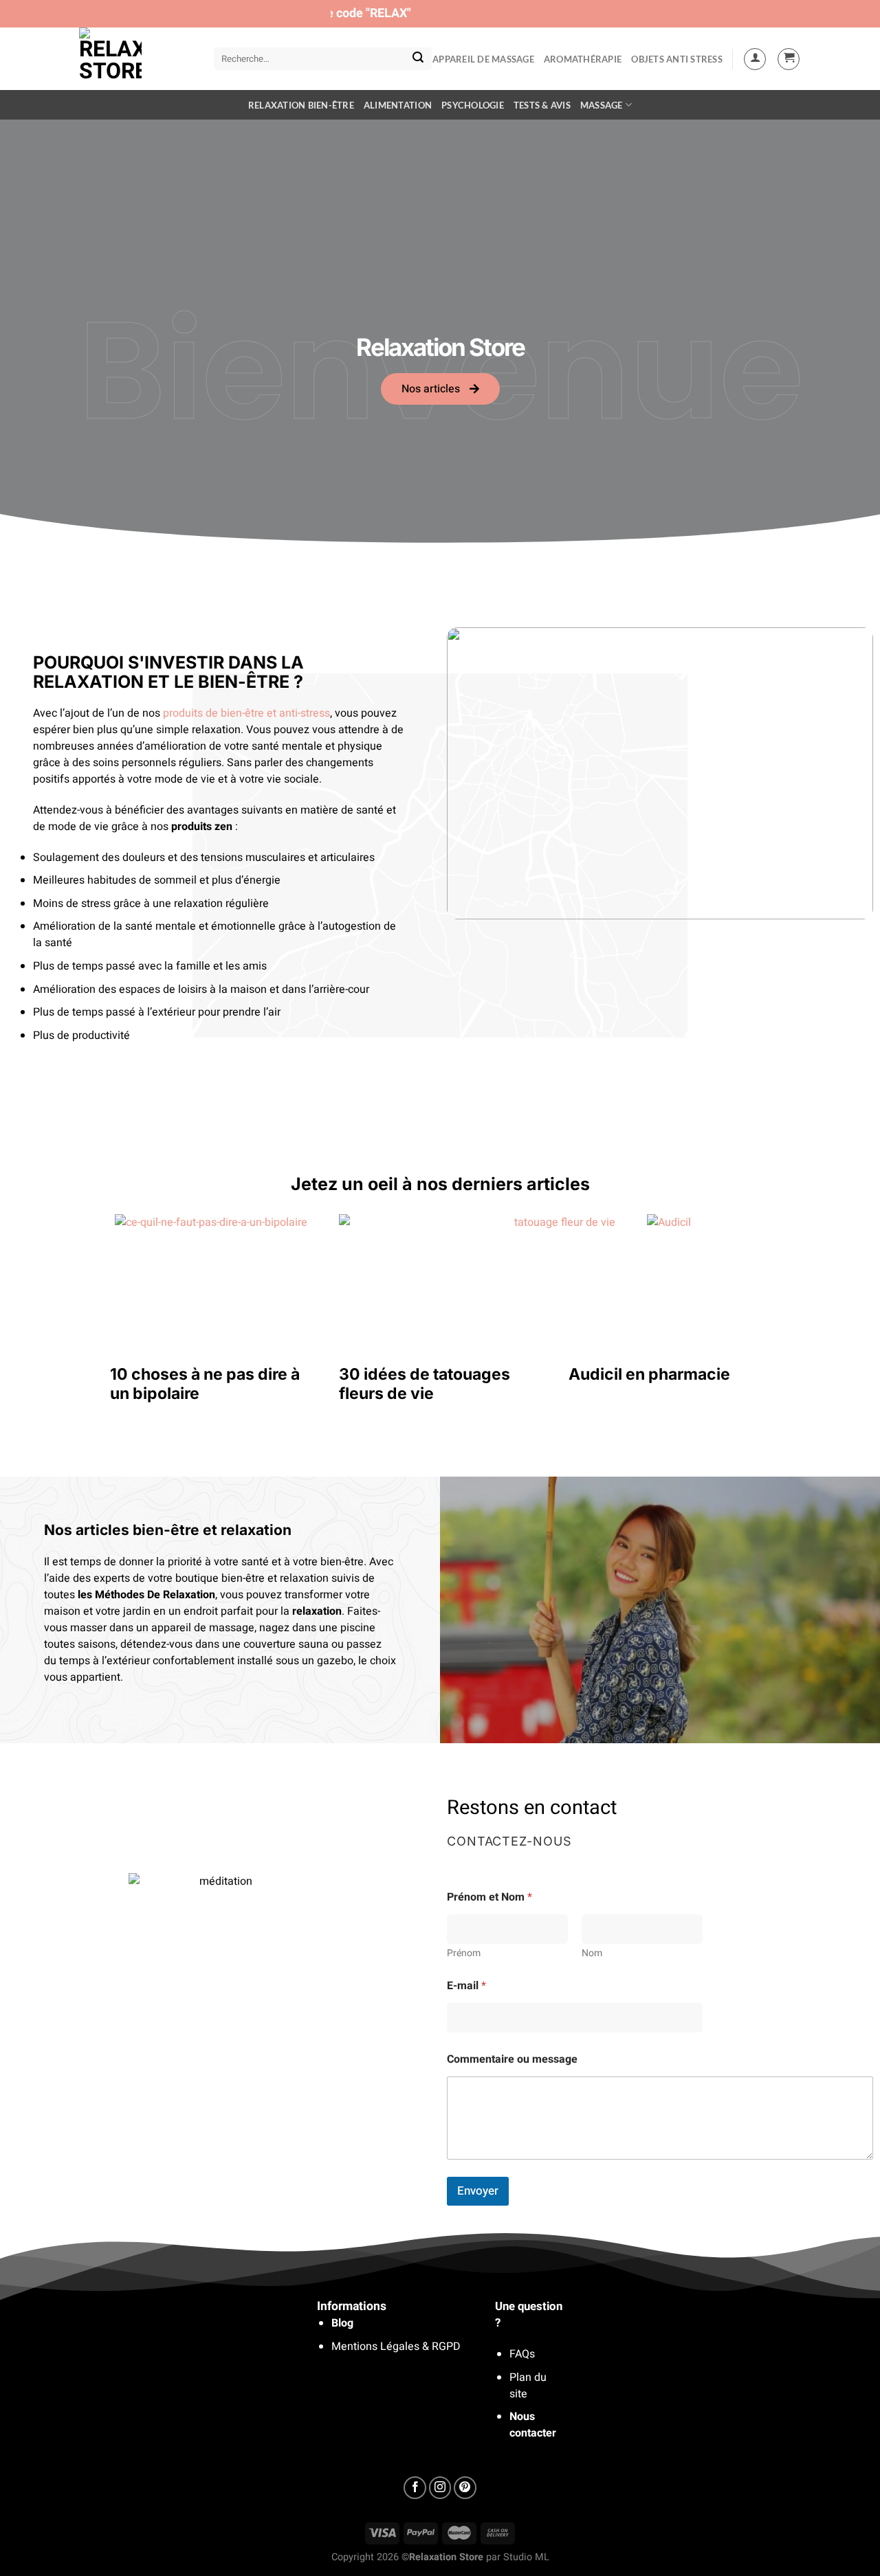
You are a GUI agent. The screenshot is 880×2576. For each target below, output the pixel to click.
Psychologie (473, 105)
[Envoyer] (418, 59)
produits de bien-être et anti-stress (246, 713)
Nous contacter (533, 2425)
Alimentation (398, 105)
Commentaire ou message (512, 2060)
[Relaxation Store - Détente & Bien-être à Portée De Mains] (136, 59)
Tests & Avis (542, 105)
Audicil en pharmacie (649, 1374)
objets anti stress (677, 59)
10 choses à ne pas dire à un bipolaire (205, 1384)
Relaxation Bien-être (301, 105)
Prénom (464, 1953)
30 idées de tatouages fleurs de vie (425, 1384)
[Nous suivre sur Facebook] (415, 2488)
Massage (602, 105)
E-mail (466, 1986)
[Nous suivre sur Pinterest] (465, 2488)
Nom (592, 1953)
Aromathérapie (583, 59)
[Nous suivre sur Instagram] (440, 2488)
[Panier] (789, 59)
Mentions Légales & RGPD (396, 2347)
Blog (342, 2323)
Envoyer (478, 2191)
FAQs (522, 2354)
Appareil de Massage (483, 59)
